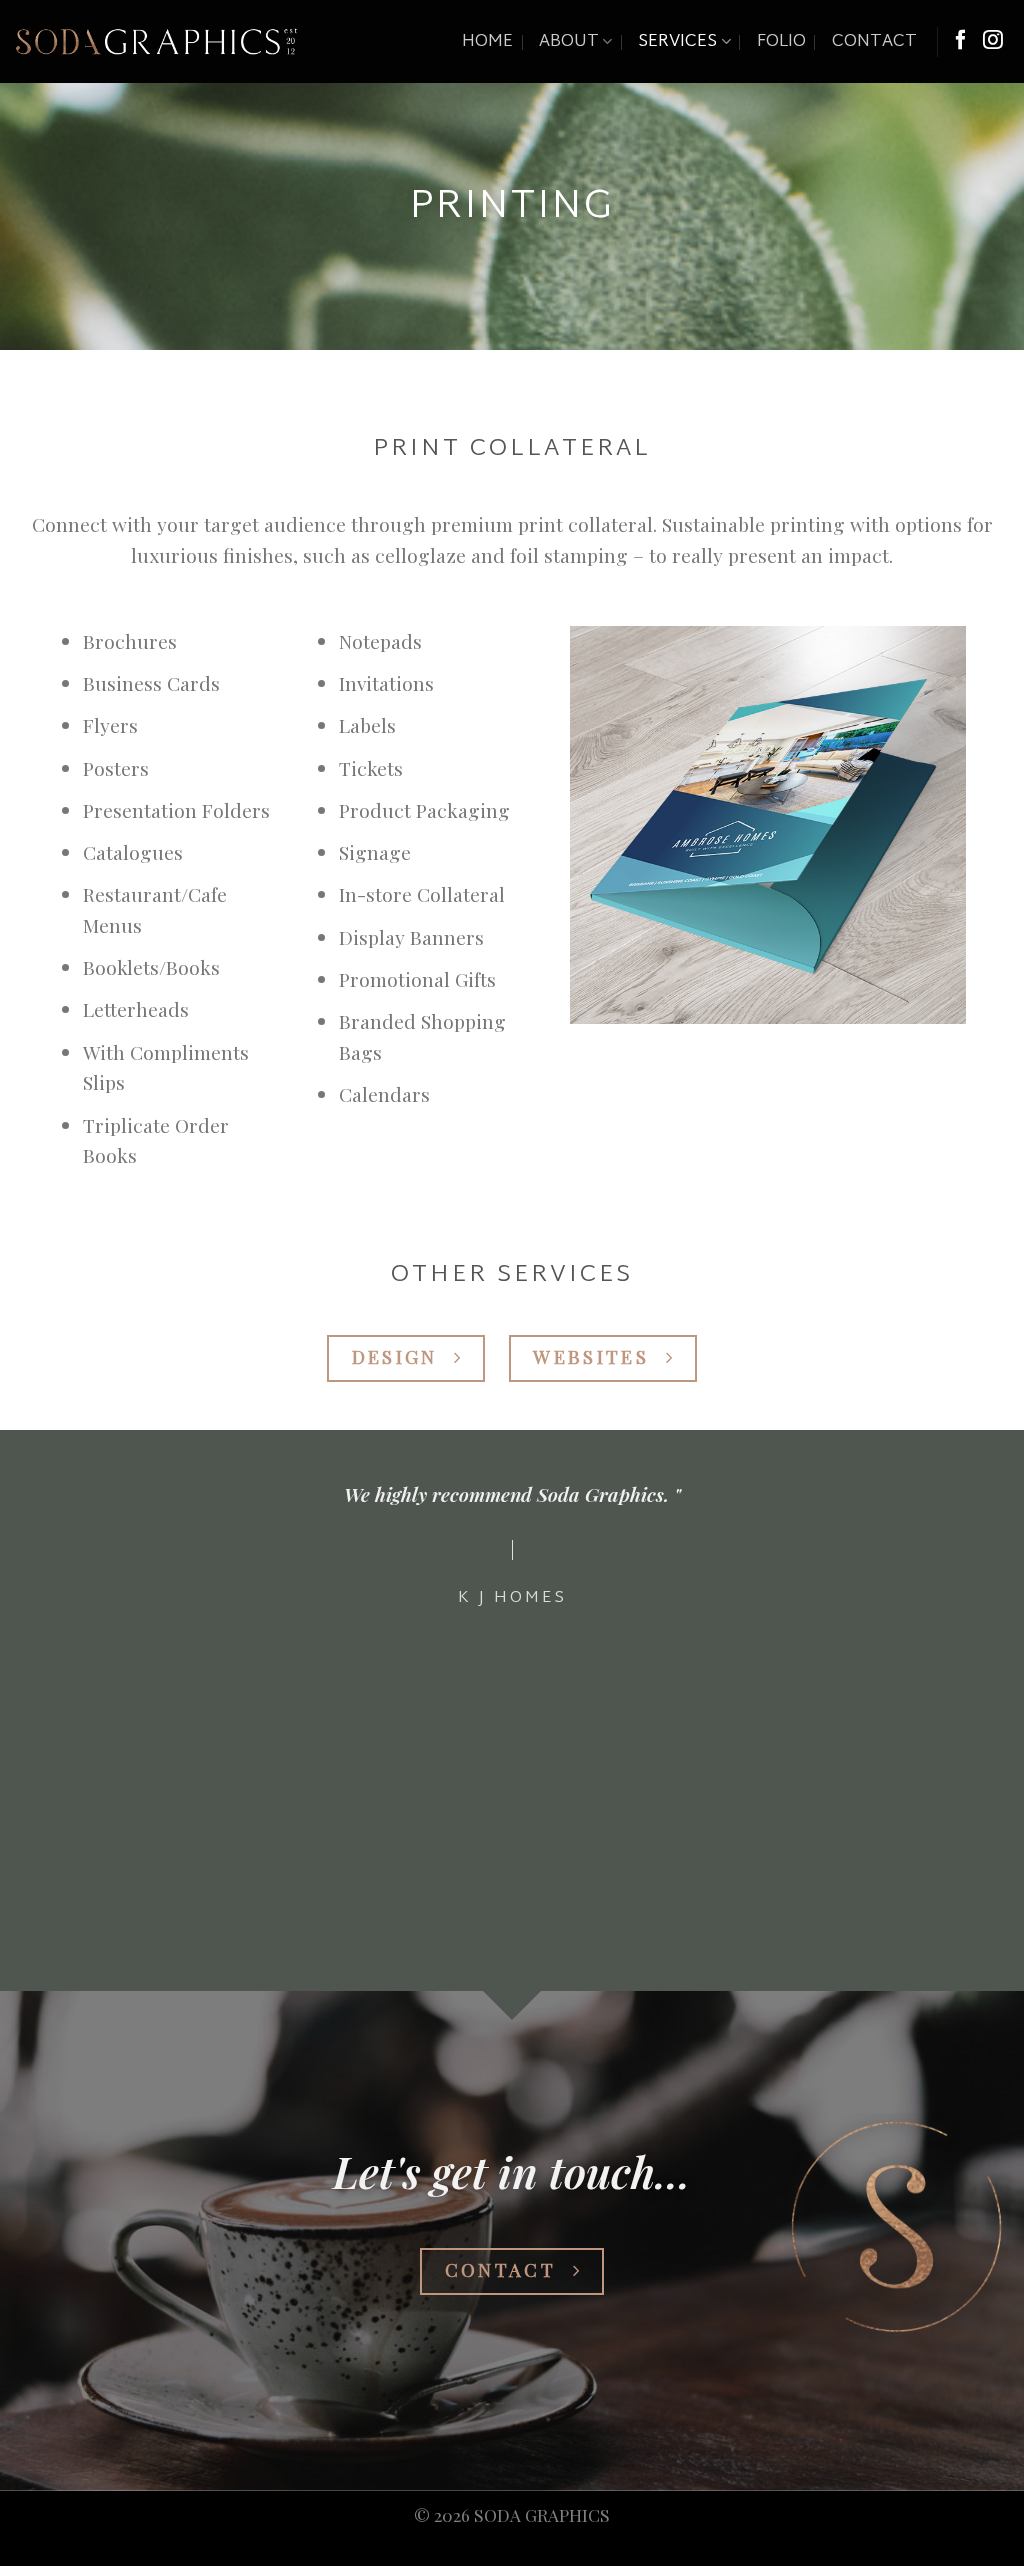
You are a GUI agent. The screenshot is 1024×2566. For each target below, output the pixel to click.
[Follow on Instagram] (993, 41)
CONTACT (874, 42)
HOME (487, 42)
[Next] (978, 1725)
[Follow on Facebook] (961, 41)
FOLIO (781, 42)
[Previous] (46, 1725)
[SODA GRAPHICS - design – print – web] (156, 41)
